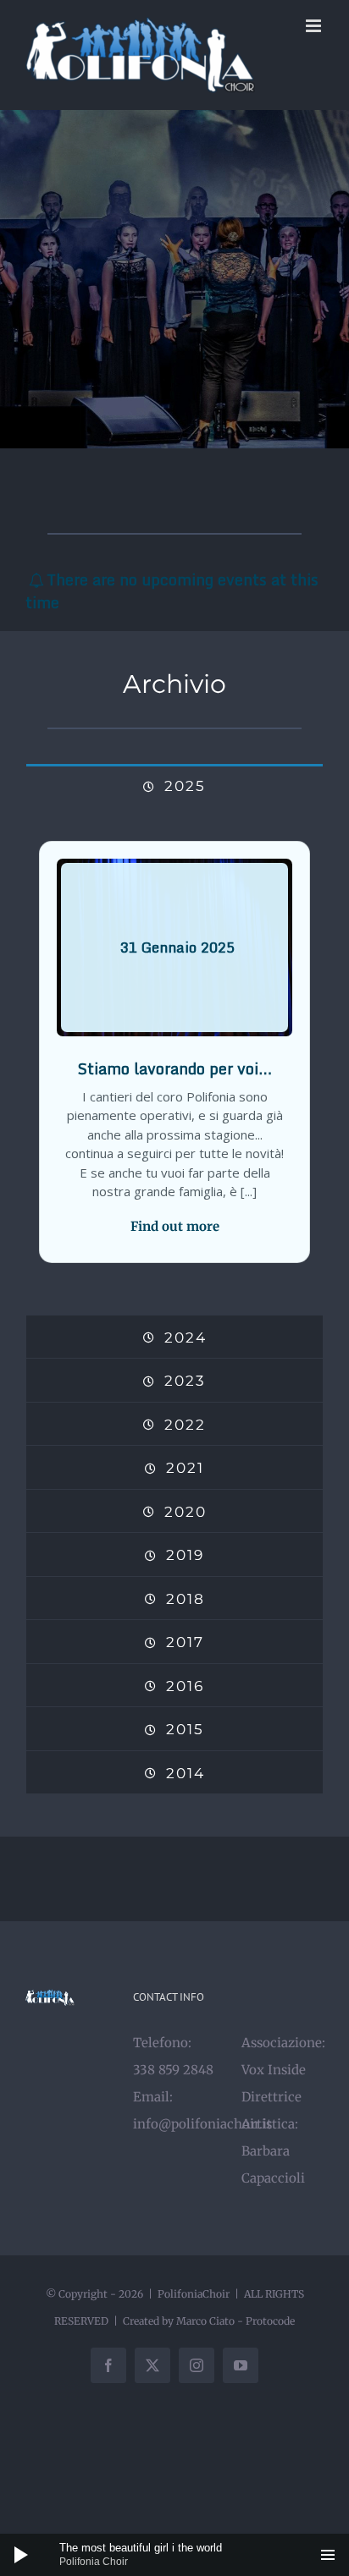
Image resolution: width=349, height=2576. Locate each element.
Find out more (175, 1226)
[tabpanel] (174, 1061)
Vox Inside (274, 2070)
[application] (174, 2555)
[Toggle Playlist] (328, 2555)
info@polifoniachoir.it (202, 2124)
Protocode (270, 2321)
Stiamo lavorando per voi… (175, 1068)
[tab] (174, 785)
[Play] (21, 2555)
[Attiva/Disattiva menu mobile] (315, 26)
